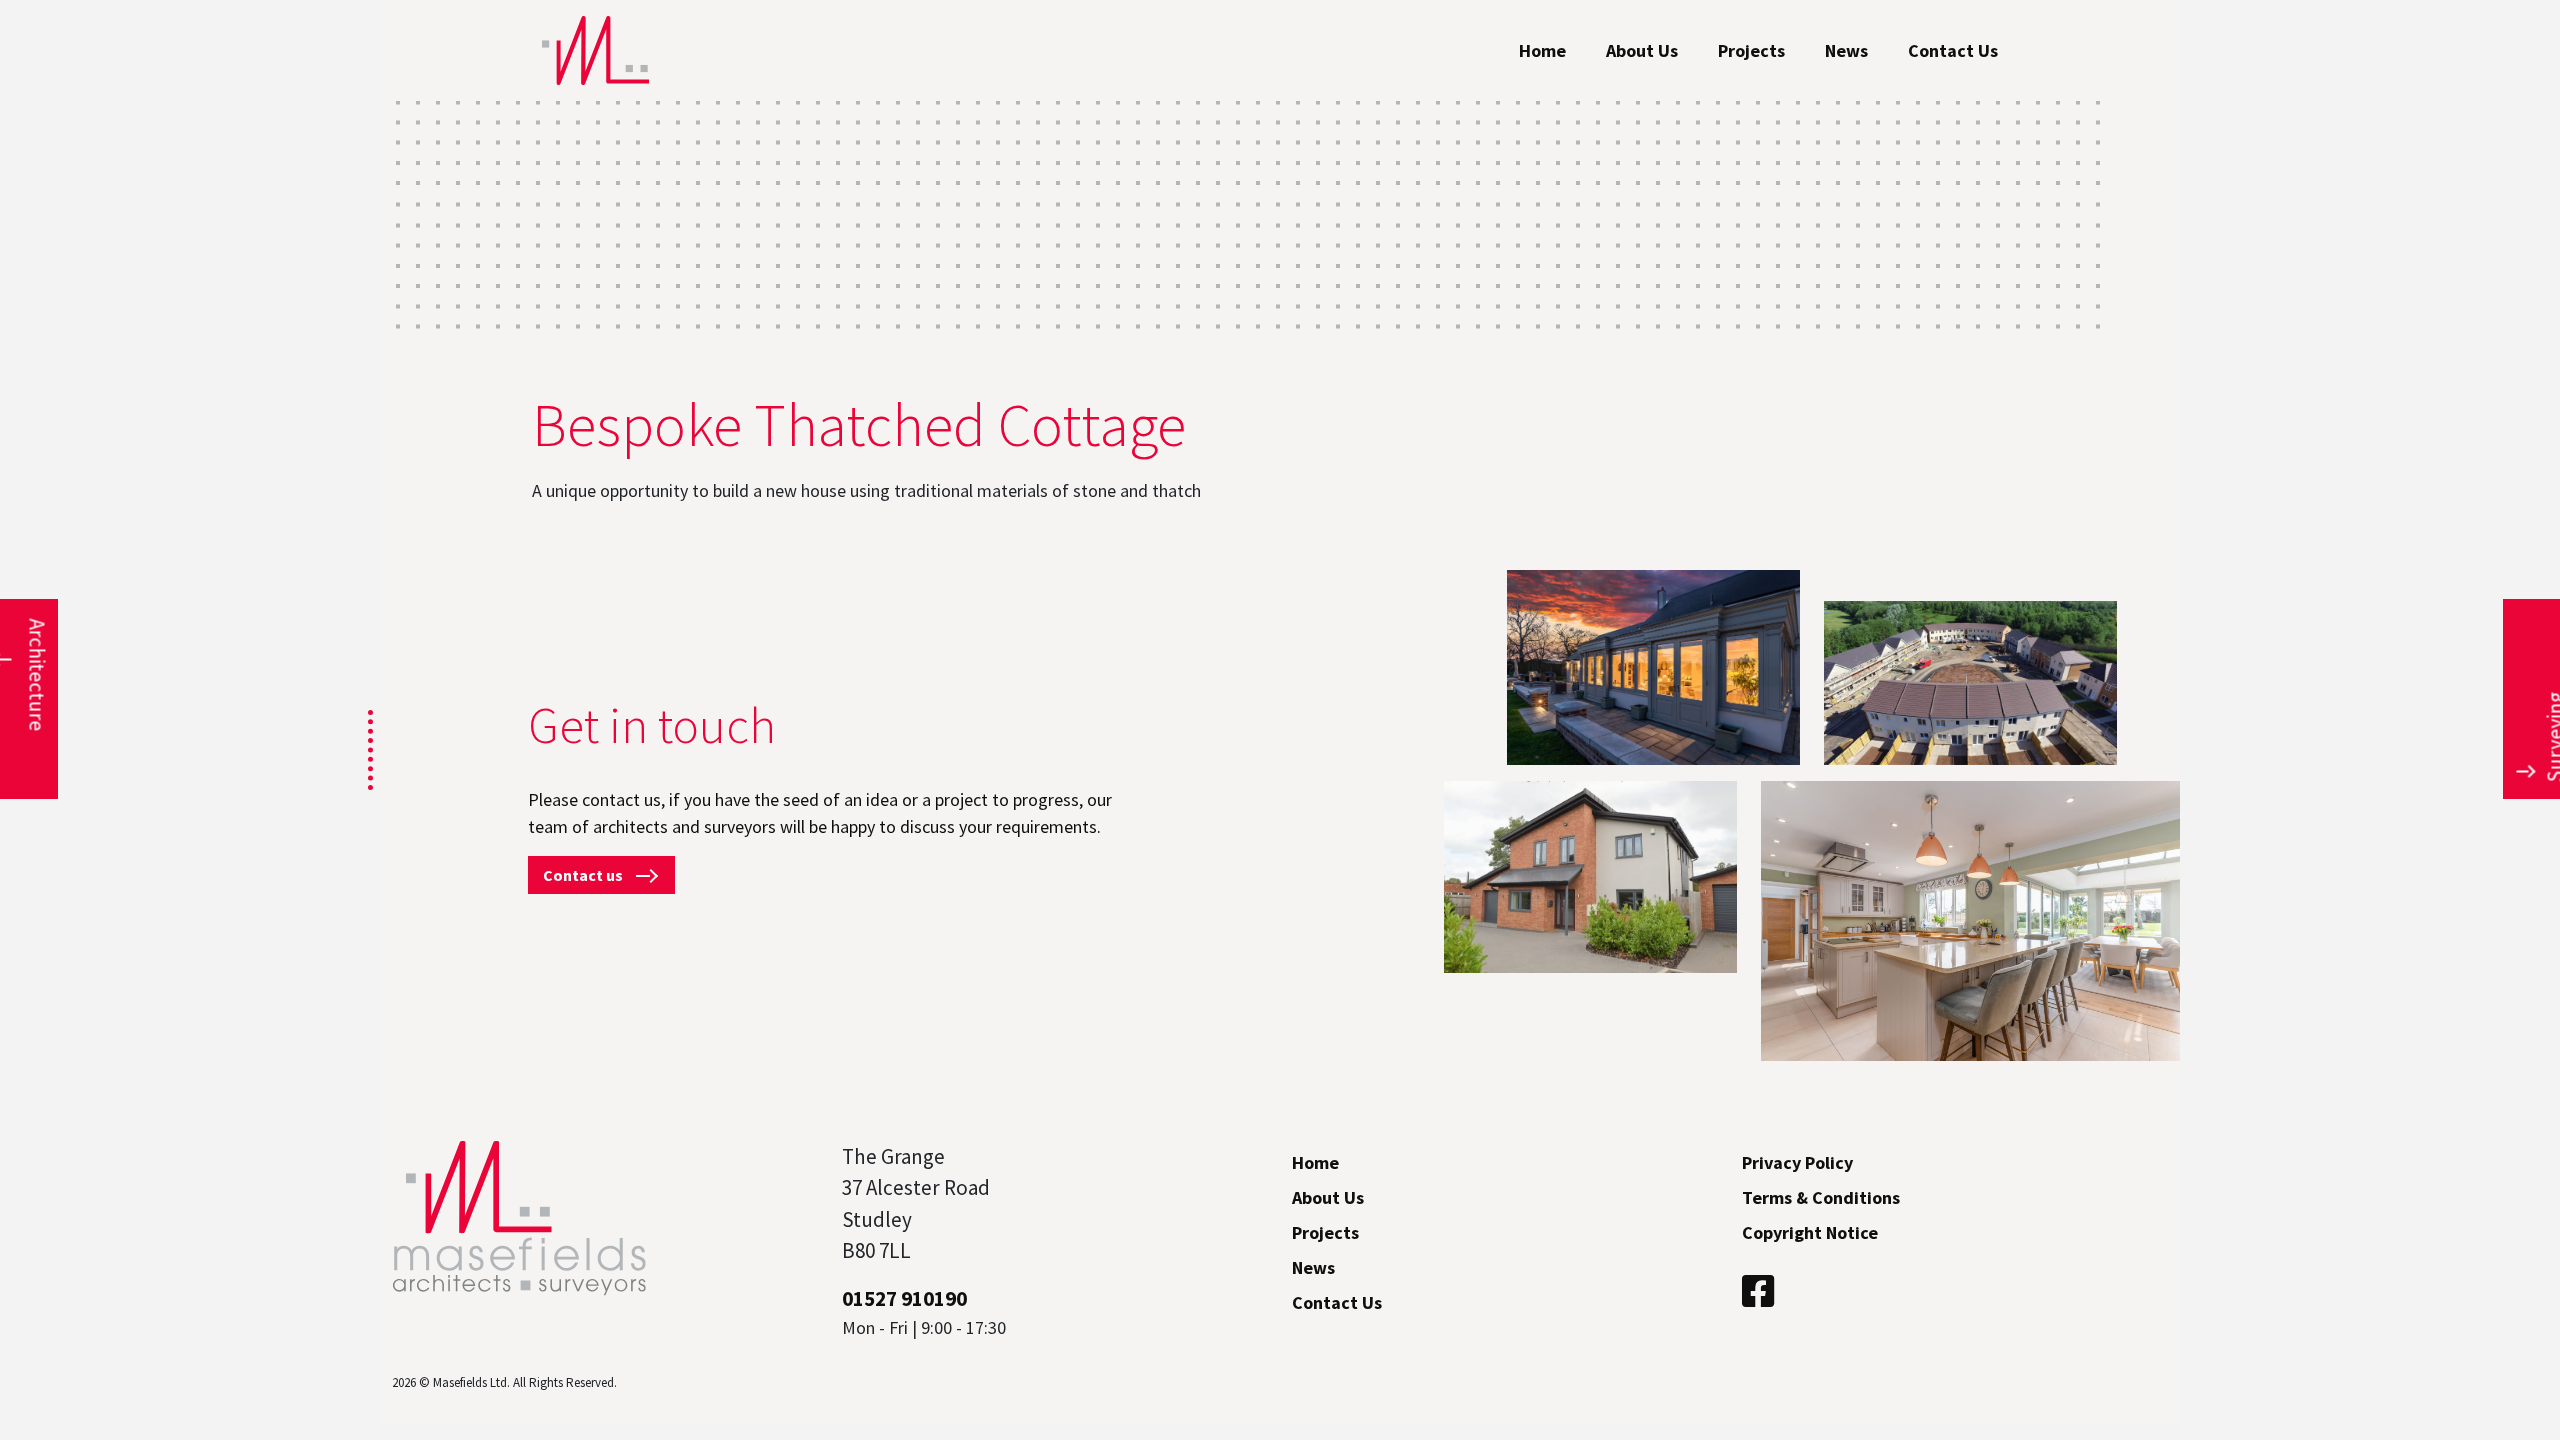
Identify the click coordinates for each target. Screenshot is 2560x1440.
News (1846, 50)
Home (1542, 50)
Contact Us (1953, 50)
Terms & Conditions (1821, 1197)
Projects (1751, 50)
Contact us (584, 875)
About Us (1642, 50)
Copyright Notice (1810, 1232)
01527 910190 (904, 1298)
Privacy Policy (1797, 1162)
